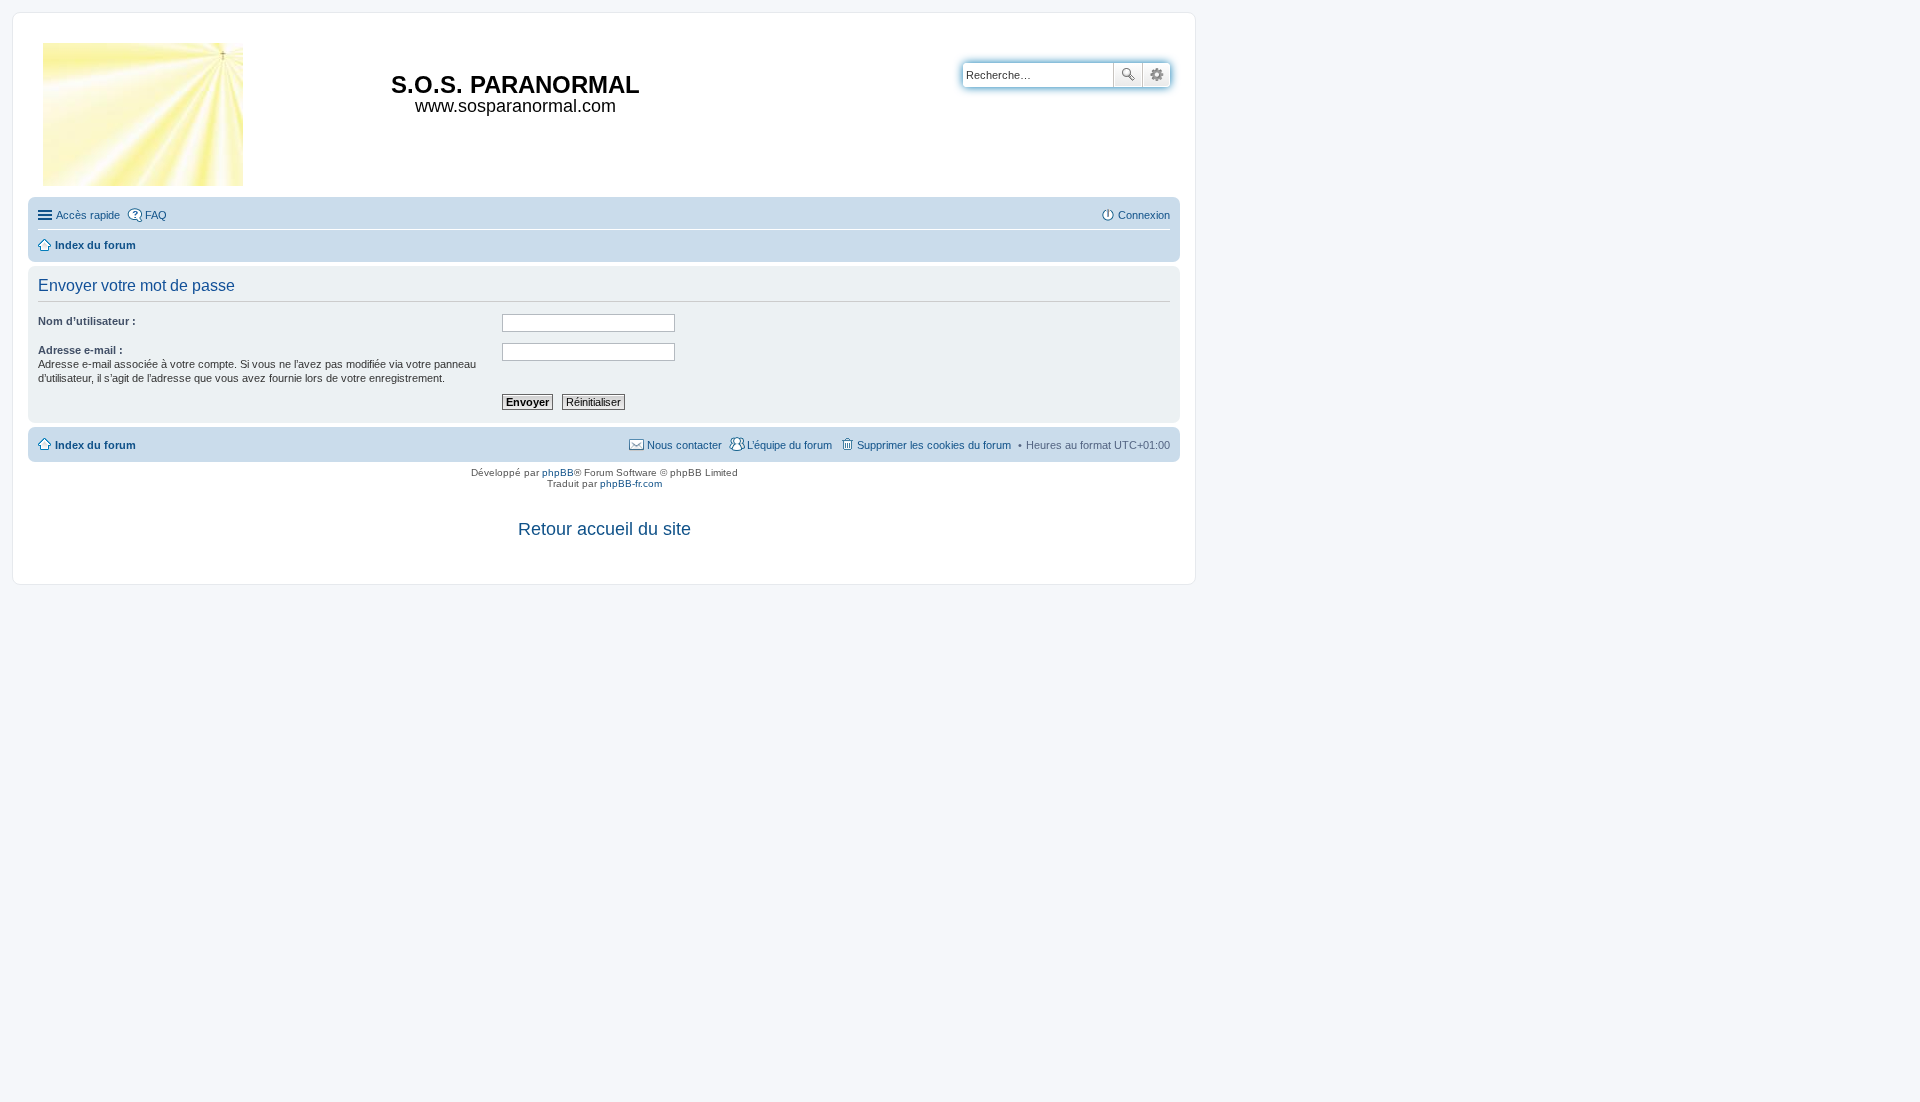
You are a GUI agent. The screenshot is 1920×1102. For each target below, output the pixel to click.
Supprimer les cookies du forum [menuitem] (934, 445)
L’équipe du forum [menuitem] (789, 445)
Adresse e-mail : (80, 350)
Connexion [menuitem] (1144, 215)
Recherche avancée (1156, 75)
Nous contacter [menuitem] (684, 445)
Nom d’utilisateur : (87, 321)
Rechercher (1128, 75)
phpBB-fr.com (631, 483)
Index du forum (95, 445)
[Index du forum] (144, 110)
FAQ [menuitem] (156, 215)
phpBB (558, 472)
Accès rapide (88, 215)
